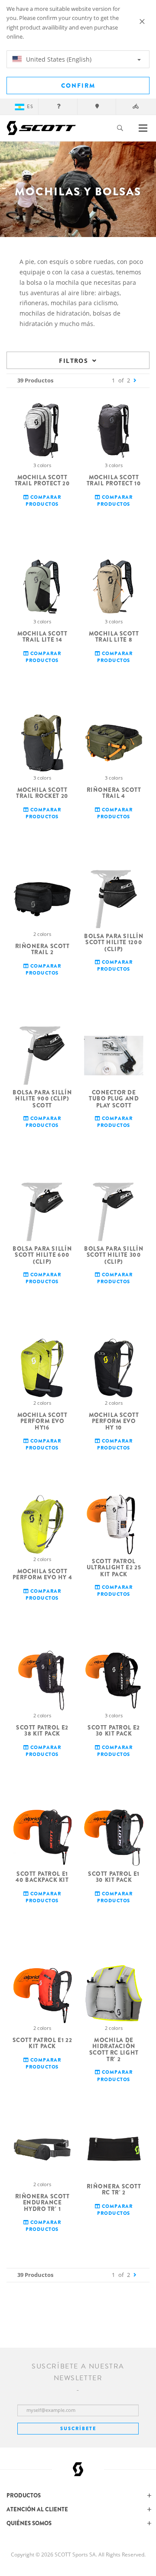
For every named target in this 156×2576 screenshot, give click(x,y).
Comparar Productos (43, 500)
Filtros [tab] (73, 361)
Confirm (78, 86)
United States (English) (58, 59)
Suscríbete (78, 2428)
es (30, 107)
